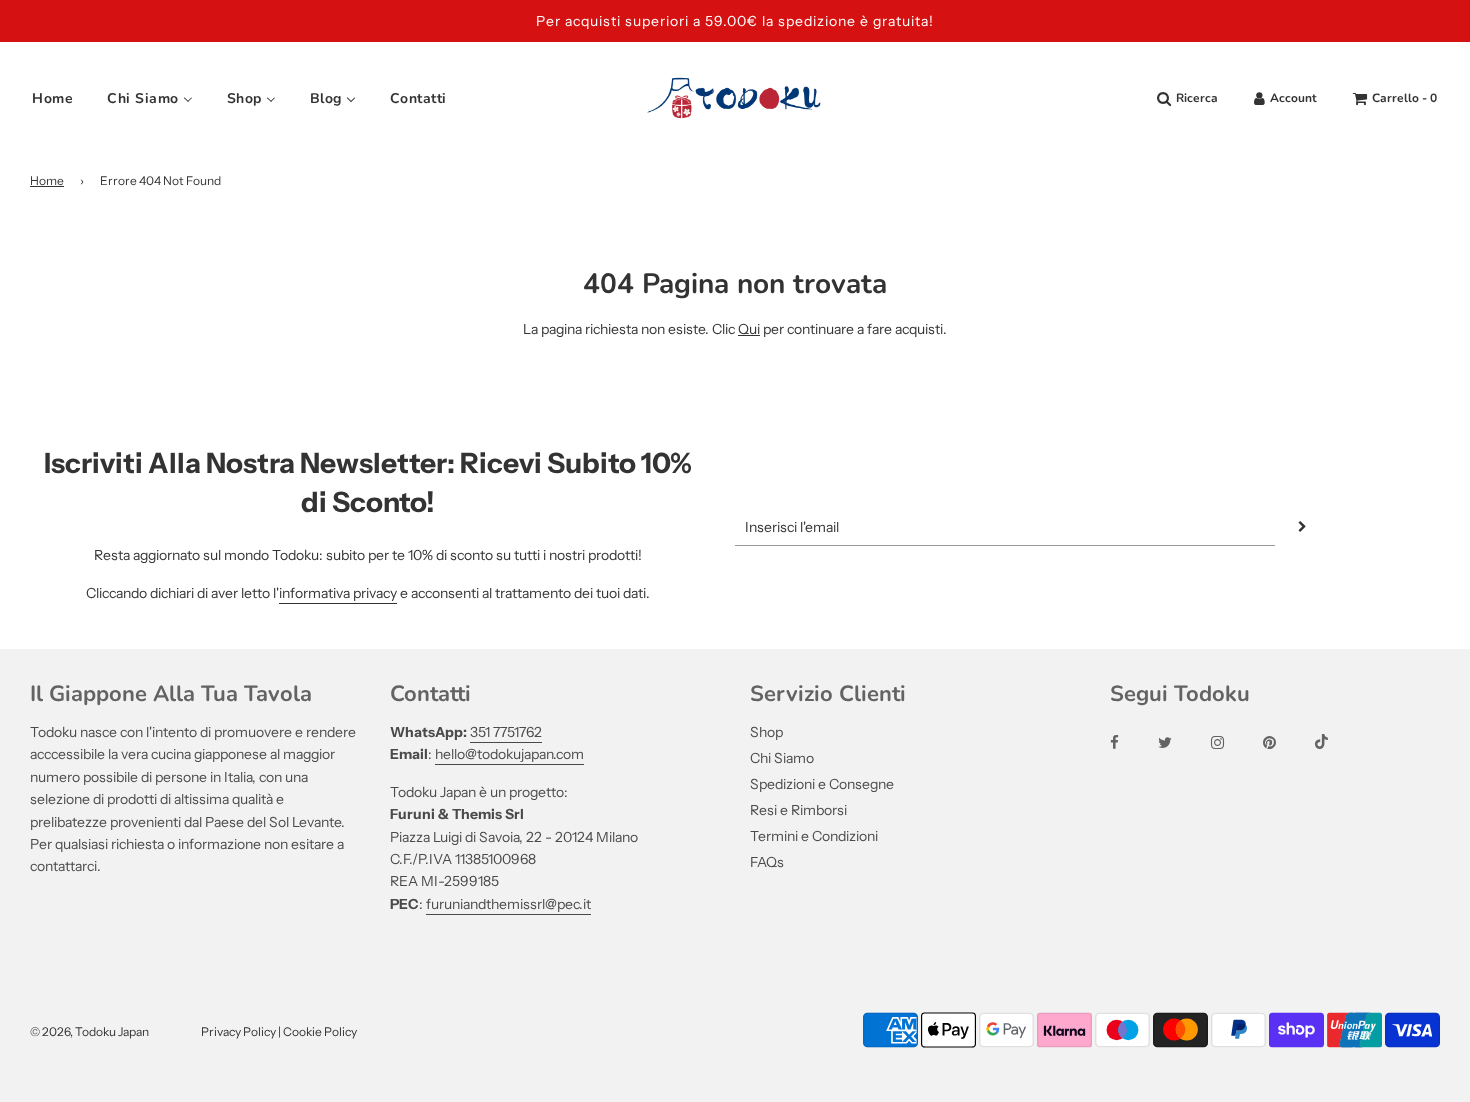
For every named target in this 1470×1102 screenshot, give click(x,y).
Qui (749, 329)
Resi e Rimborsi (798, 810)
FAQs (767, 862)
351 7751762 (506, 732)
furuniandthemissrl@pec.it (508, 904)
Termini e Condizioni (814, 836)
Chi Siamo (782, 758)
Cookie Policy (320, 1031)
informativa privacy (338, 593)
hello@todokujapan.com (509, 754)
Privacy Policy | (242, 1031)
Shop (766, 732)
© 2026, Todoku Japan (89, 1031)
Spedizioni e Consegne (822, 784)
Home (47, 180)
